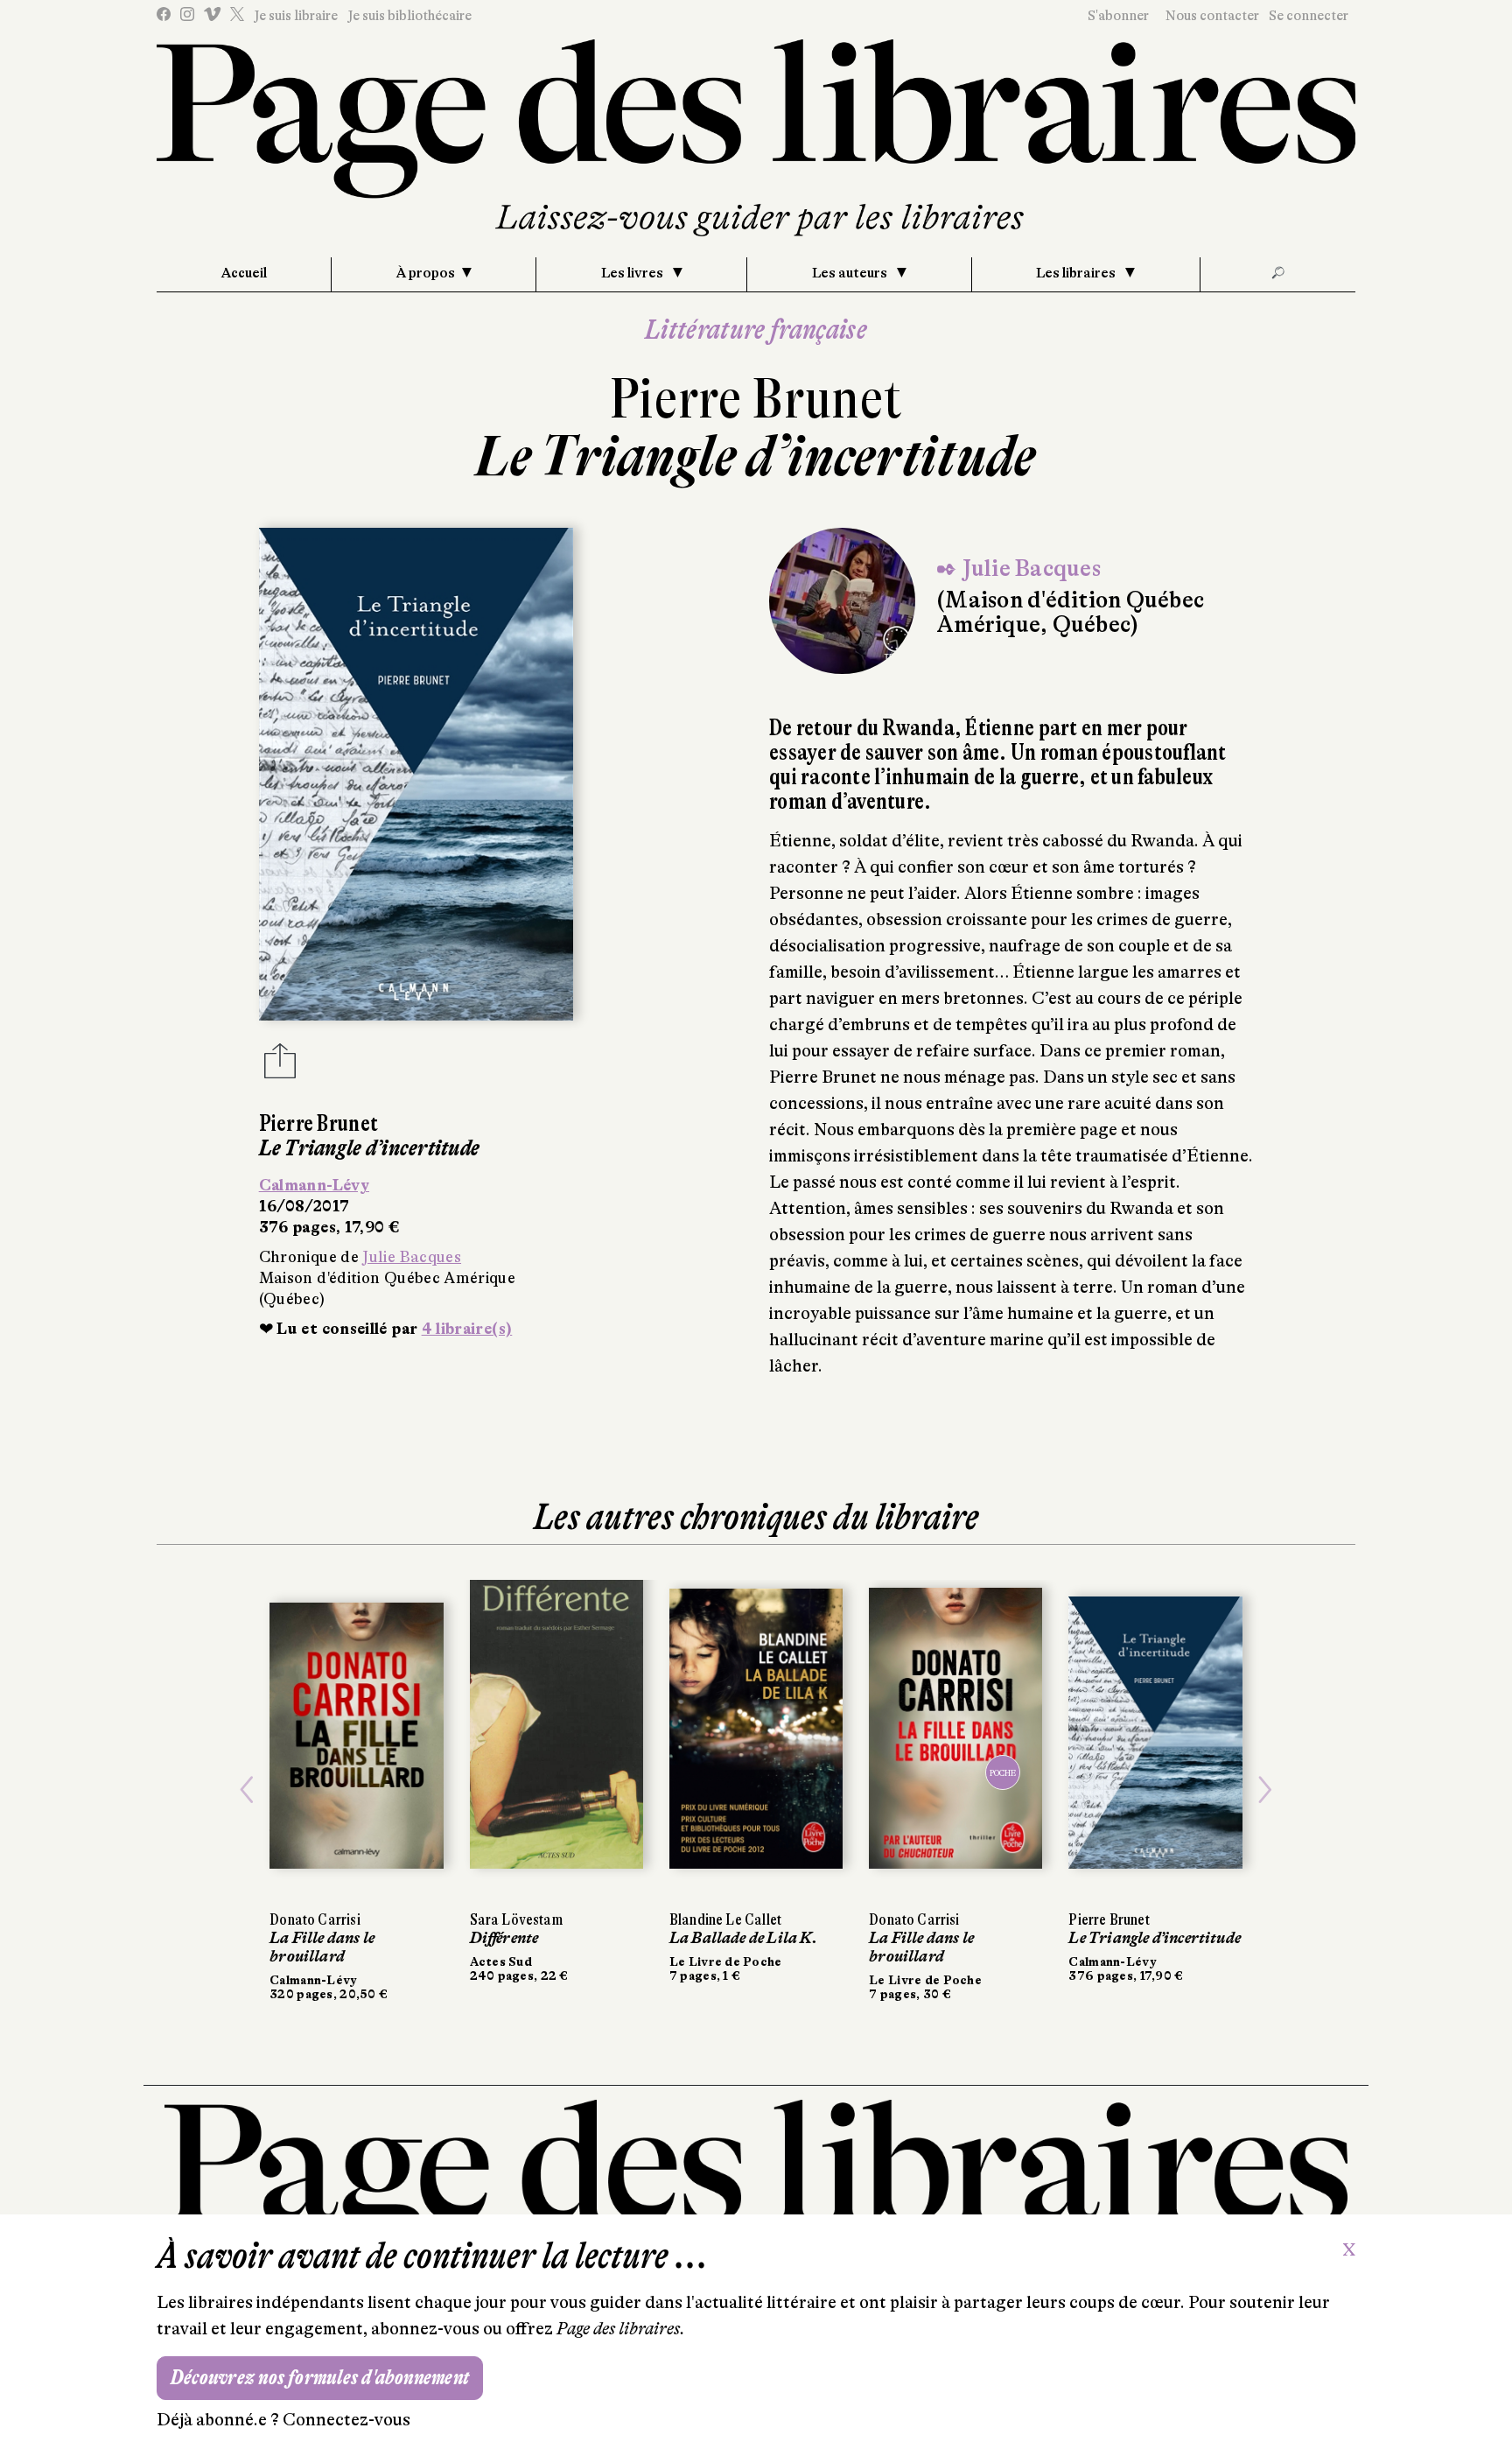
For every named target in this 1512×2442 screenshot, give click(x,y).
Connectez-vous (346, 2420)
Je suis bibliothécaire (409, 16)
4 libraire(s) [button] (467, 1329)
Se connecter (1309, 16)
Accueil (244, 273)
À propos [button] (426, 273)
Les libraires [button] (1077, 273)
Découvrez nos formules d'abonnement (320, 2378)
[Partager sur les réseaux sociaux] (280, 1066)
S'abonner (1118, 16)
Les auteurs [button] (851, 273)
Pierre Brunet (756, 399)
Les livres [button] (633, 273)
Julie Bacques (412, 1257)
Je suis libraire (296, 16)
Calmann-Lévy (314, 1185)
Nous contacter (1212, 16)
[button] (247, 1790)
